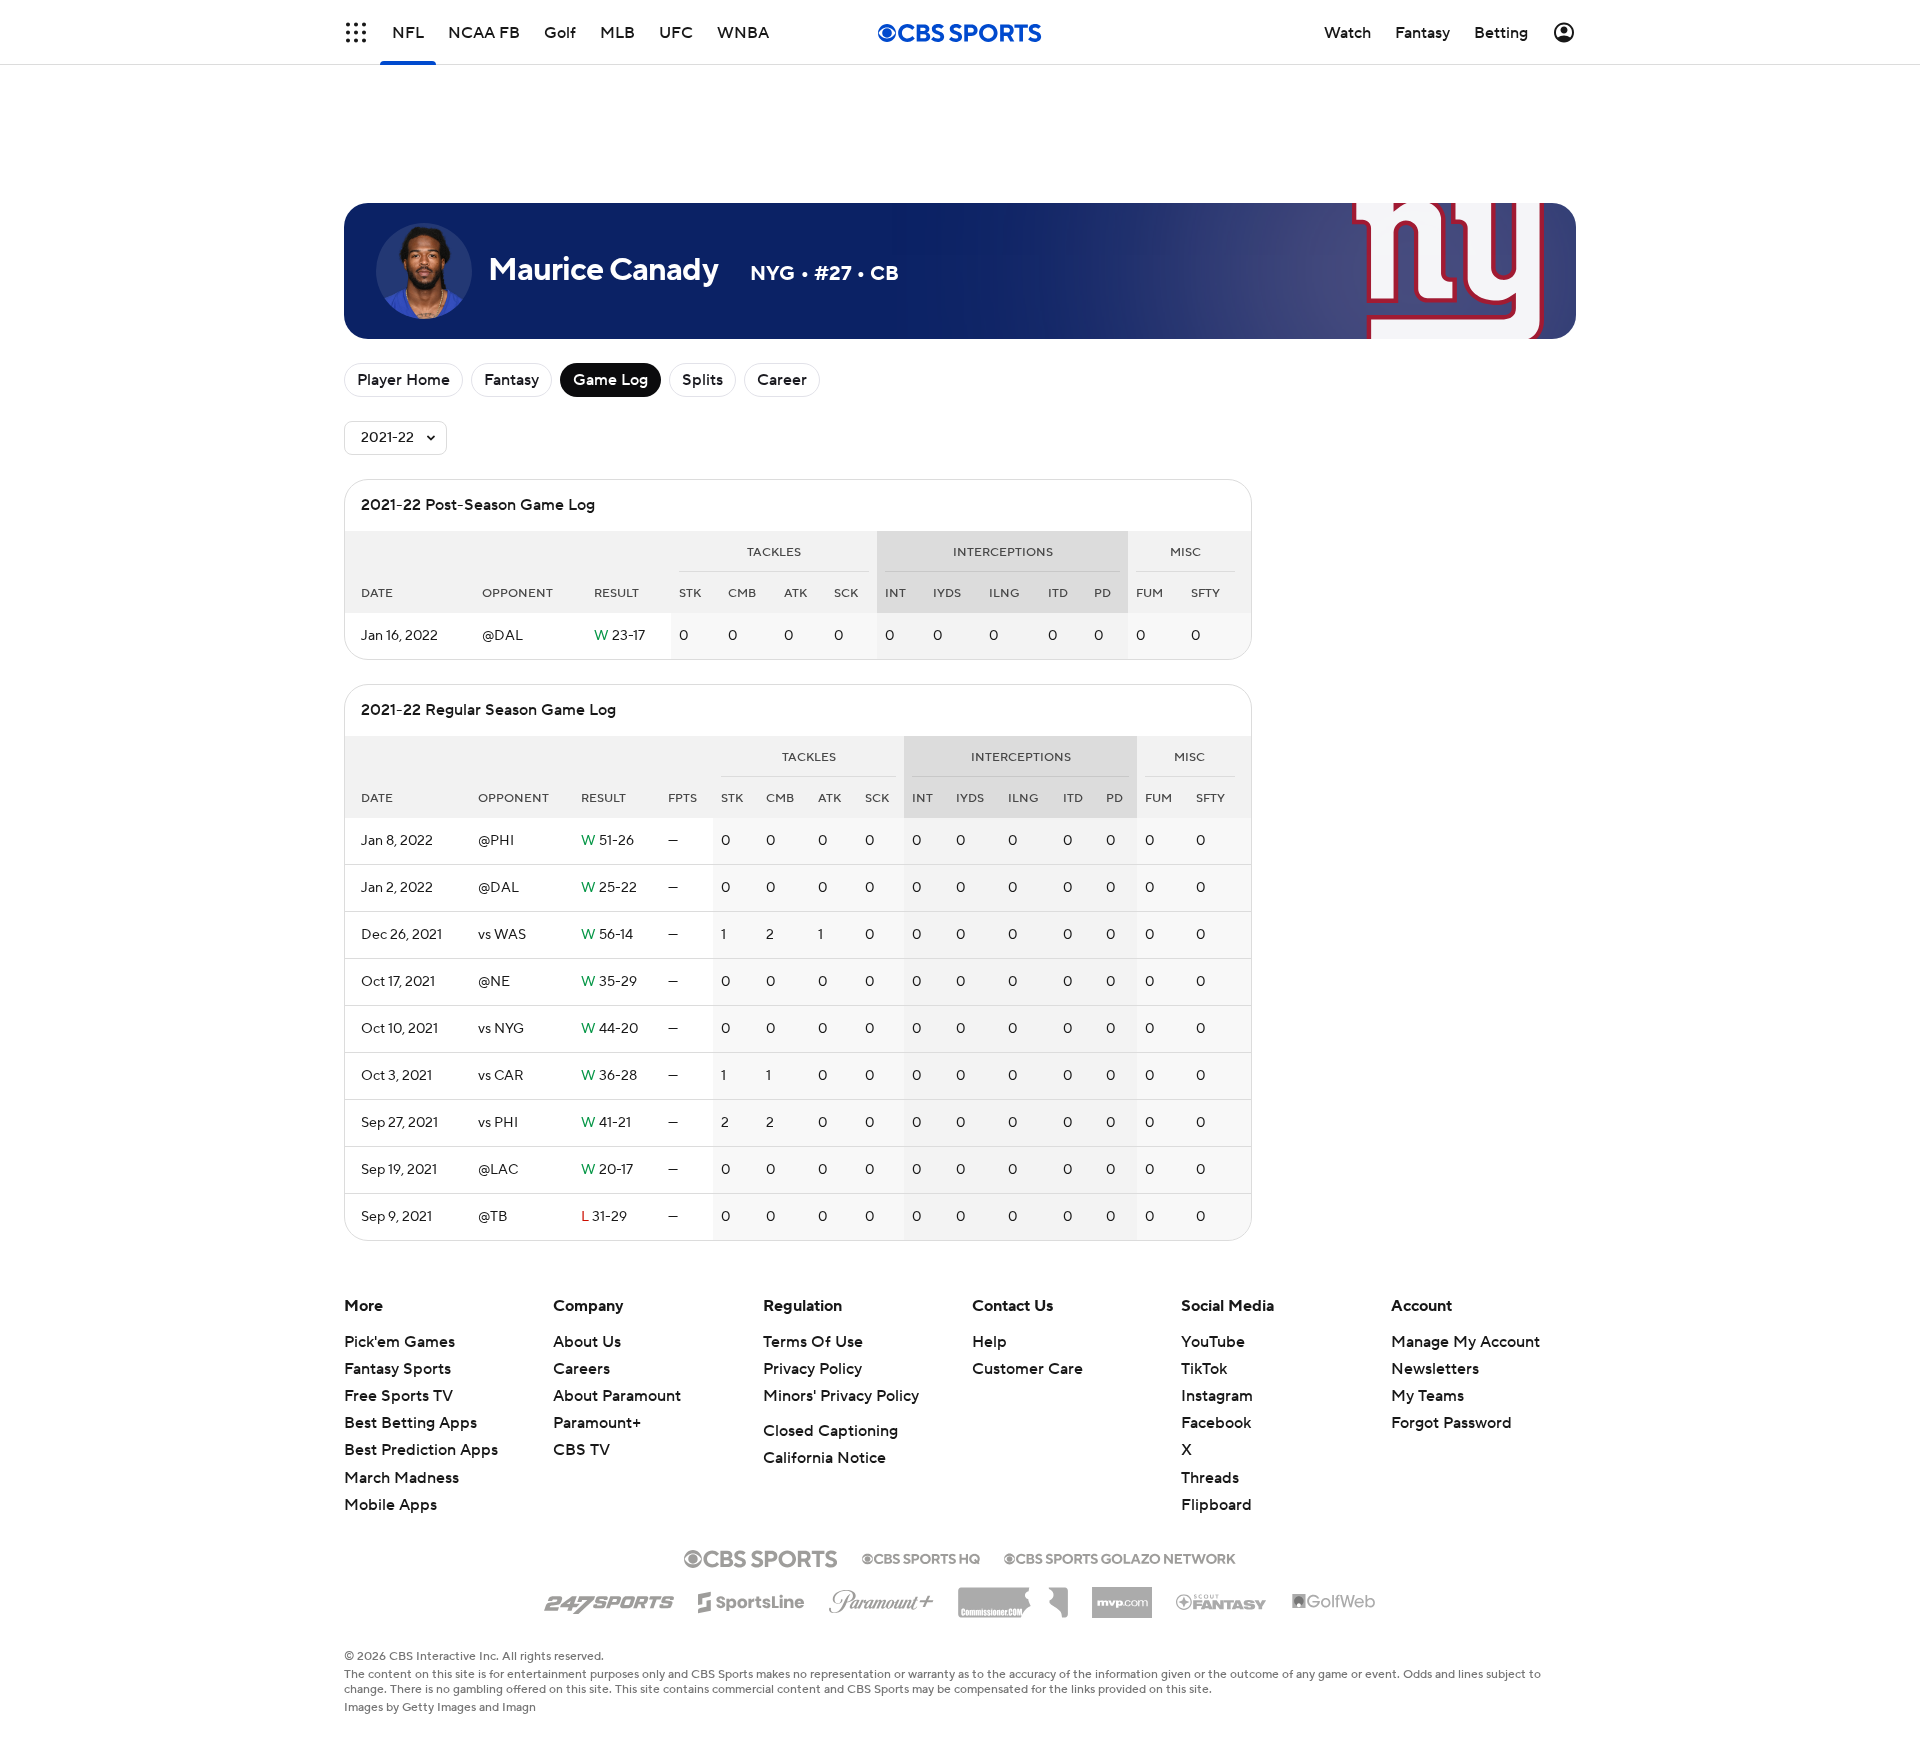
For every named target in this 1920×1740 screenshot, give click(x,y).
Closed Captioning (830, 1431)
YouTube (1213, 1342)
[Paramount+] (881, 1598)
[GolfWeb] (1334, 1602)
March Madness (401, 1478)
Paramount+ (597, 1423)
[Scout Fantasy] (1222, 1601)
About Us (587, 1342)
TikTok (1204, 1369)
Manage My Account (1465, 1342)
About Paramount (617, 1396)
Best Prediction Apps (421, 1450)
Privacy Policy (812, 1369)
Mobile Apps (390, 1505)
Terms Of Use (813, 1342)
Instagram (1217, 1396)
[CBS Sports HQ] (921, 1557)
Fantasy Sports (397, 1369)
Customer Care (1027, 1369)
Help (989, 1342)
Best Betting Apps (410, 1423)
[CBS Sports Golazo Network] (1120, 1557)
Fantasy (511, 380)
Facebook (1216, 1423)
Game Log (610, 380)
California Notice (824, 1458)
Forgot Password (1451, 1423)
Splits (702, 380)
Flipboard (1216, 1505)
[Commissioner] (1013, 1595)
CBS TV (581, 1450)
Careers (581, 1369)
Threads (1210, 1478)
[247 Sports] (609, 1599)
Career (782, 380)
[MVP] (1122, 1595)
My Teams (1427, 1396)
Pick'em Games (399, 1342)
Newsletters (1435, 1369)
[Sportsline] (751, 1599)
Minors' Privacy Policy (841, 1396)
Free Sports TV (398, 1396)
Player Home (403, 380)
